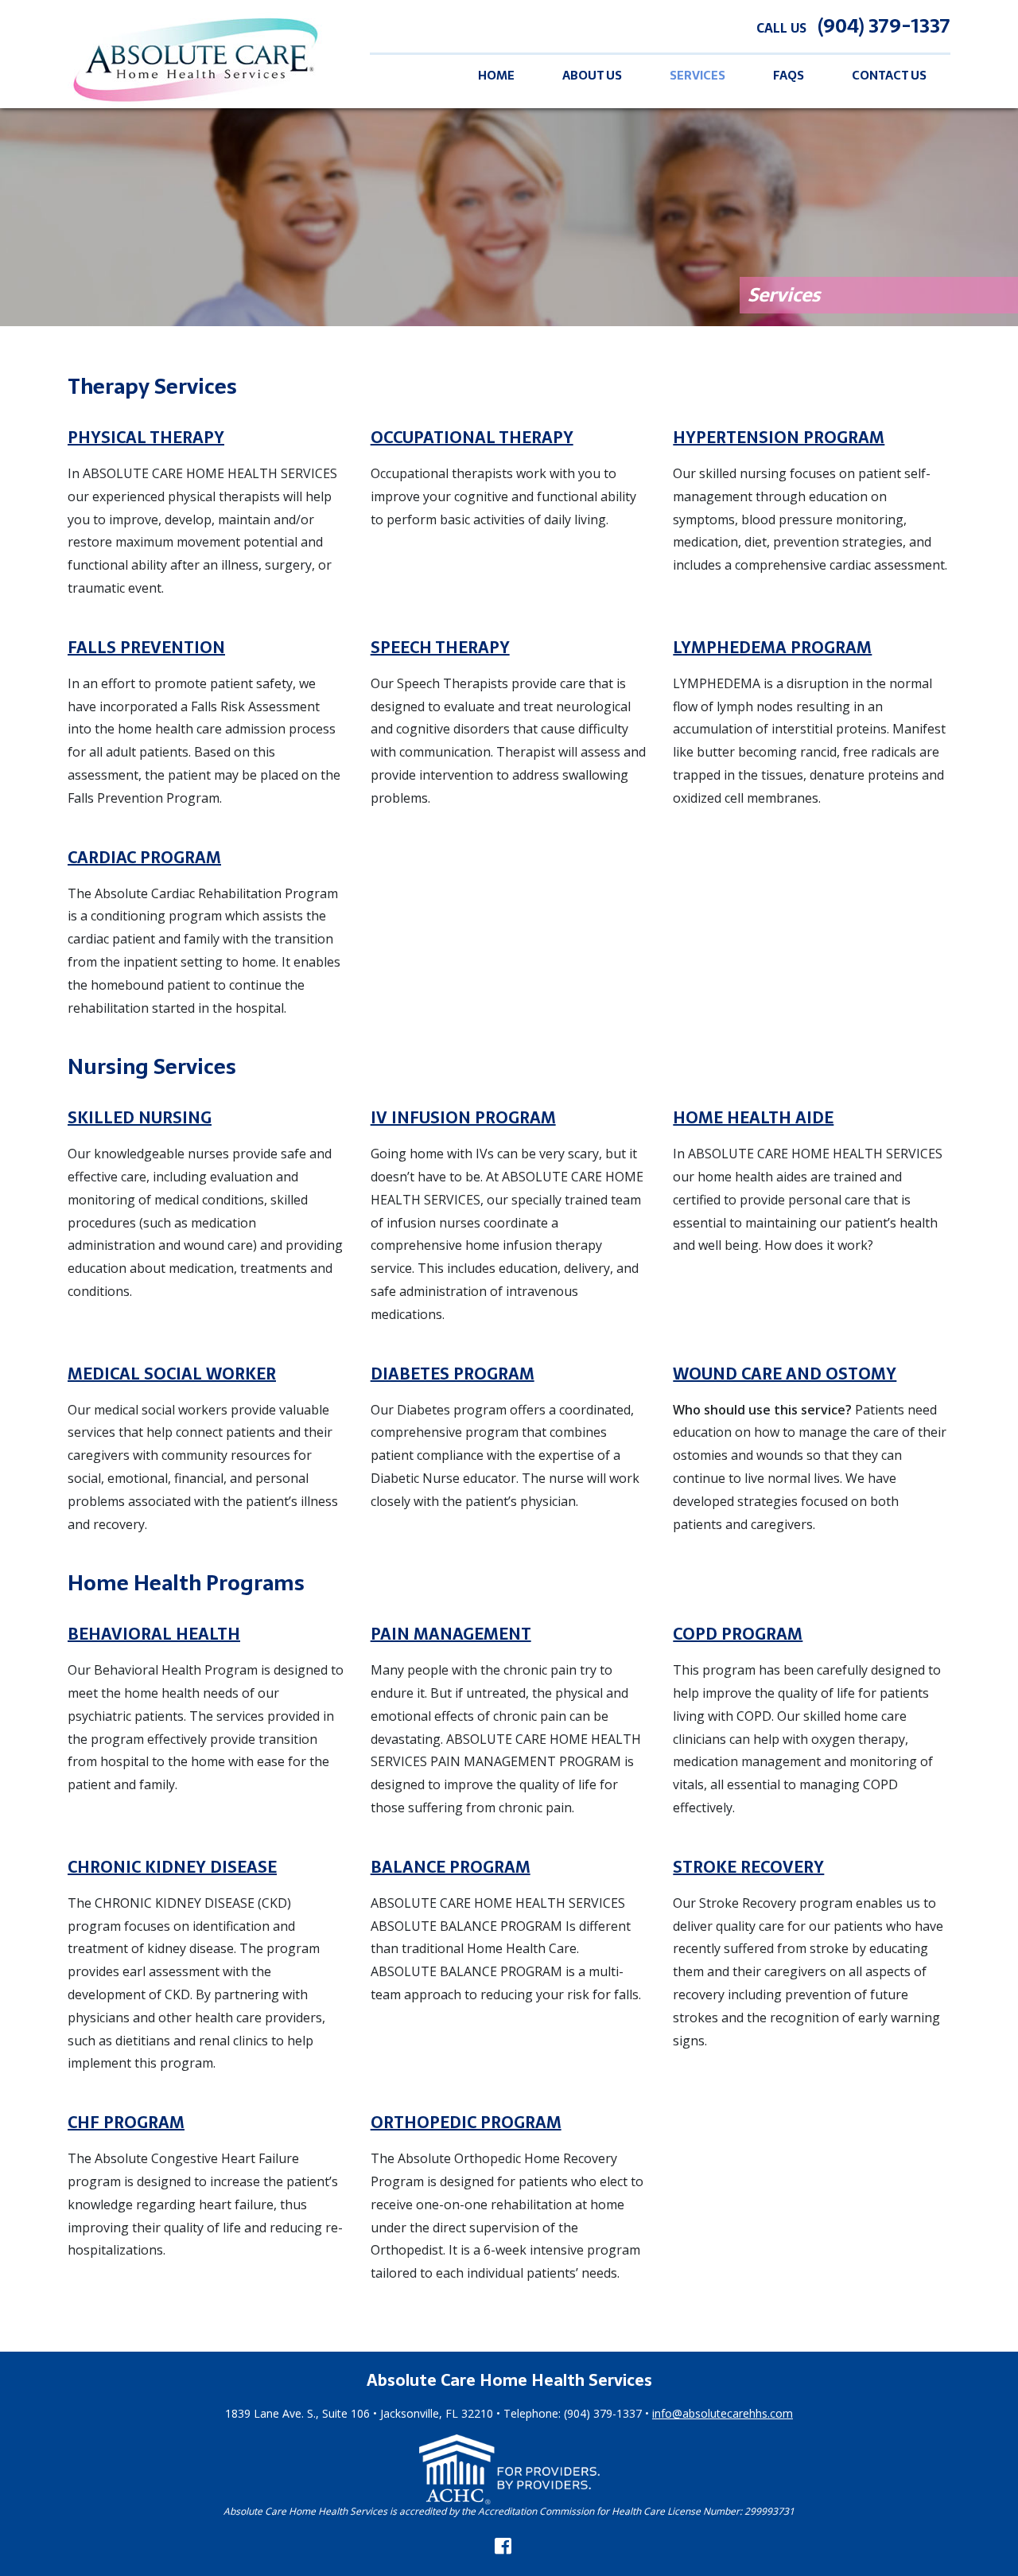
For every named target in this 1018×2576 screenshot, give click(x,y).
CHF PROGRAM (126, 2123)
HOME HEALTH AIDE (753, 1118)
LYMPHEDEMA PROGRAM (772, 648)
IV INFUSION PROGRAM (463, 1118)
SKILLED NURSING (140, 1118)
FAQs (789, 76)
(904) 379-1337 (884, 26)
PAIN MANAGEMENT (451, 1634)
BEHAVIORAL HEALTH (154, 1634)
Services (697, 76)
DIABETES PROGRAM (453, 1374)
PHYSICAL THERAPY (146, 438)
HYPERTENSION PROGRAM (779, 438)
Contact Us (889, 76)
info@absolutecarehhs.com (723, 2413)
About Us (592, 76)
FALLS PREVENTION (146, 648)
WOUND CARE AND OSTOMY (785, 1374)
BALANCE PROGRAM (451, 1867)
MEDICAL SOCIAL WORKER (172, 1374)
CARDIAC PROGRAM (144, 858)
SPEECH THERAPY (440, 648)
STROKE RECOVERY (748, 1867)
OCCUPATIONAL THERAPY (472, 438)
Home (496, 76)
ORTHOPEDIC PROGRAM (466, 2123)
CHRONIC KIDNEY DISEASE (172, 1867)
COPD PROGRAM (738, 1634)
